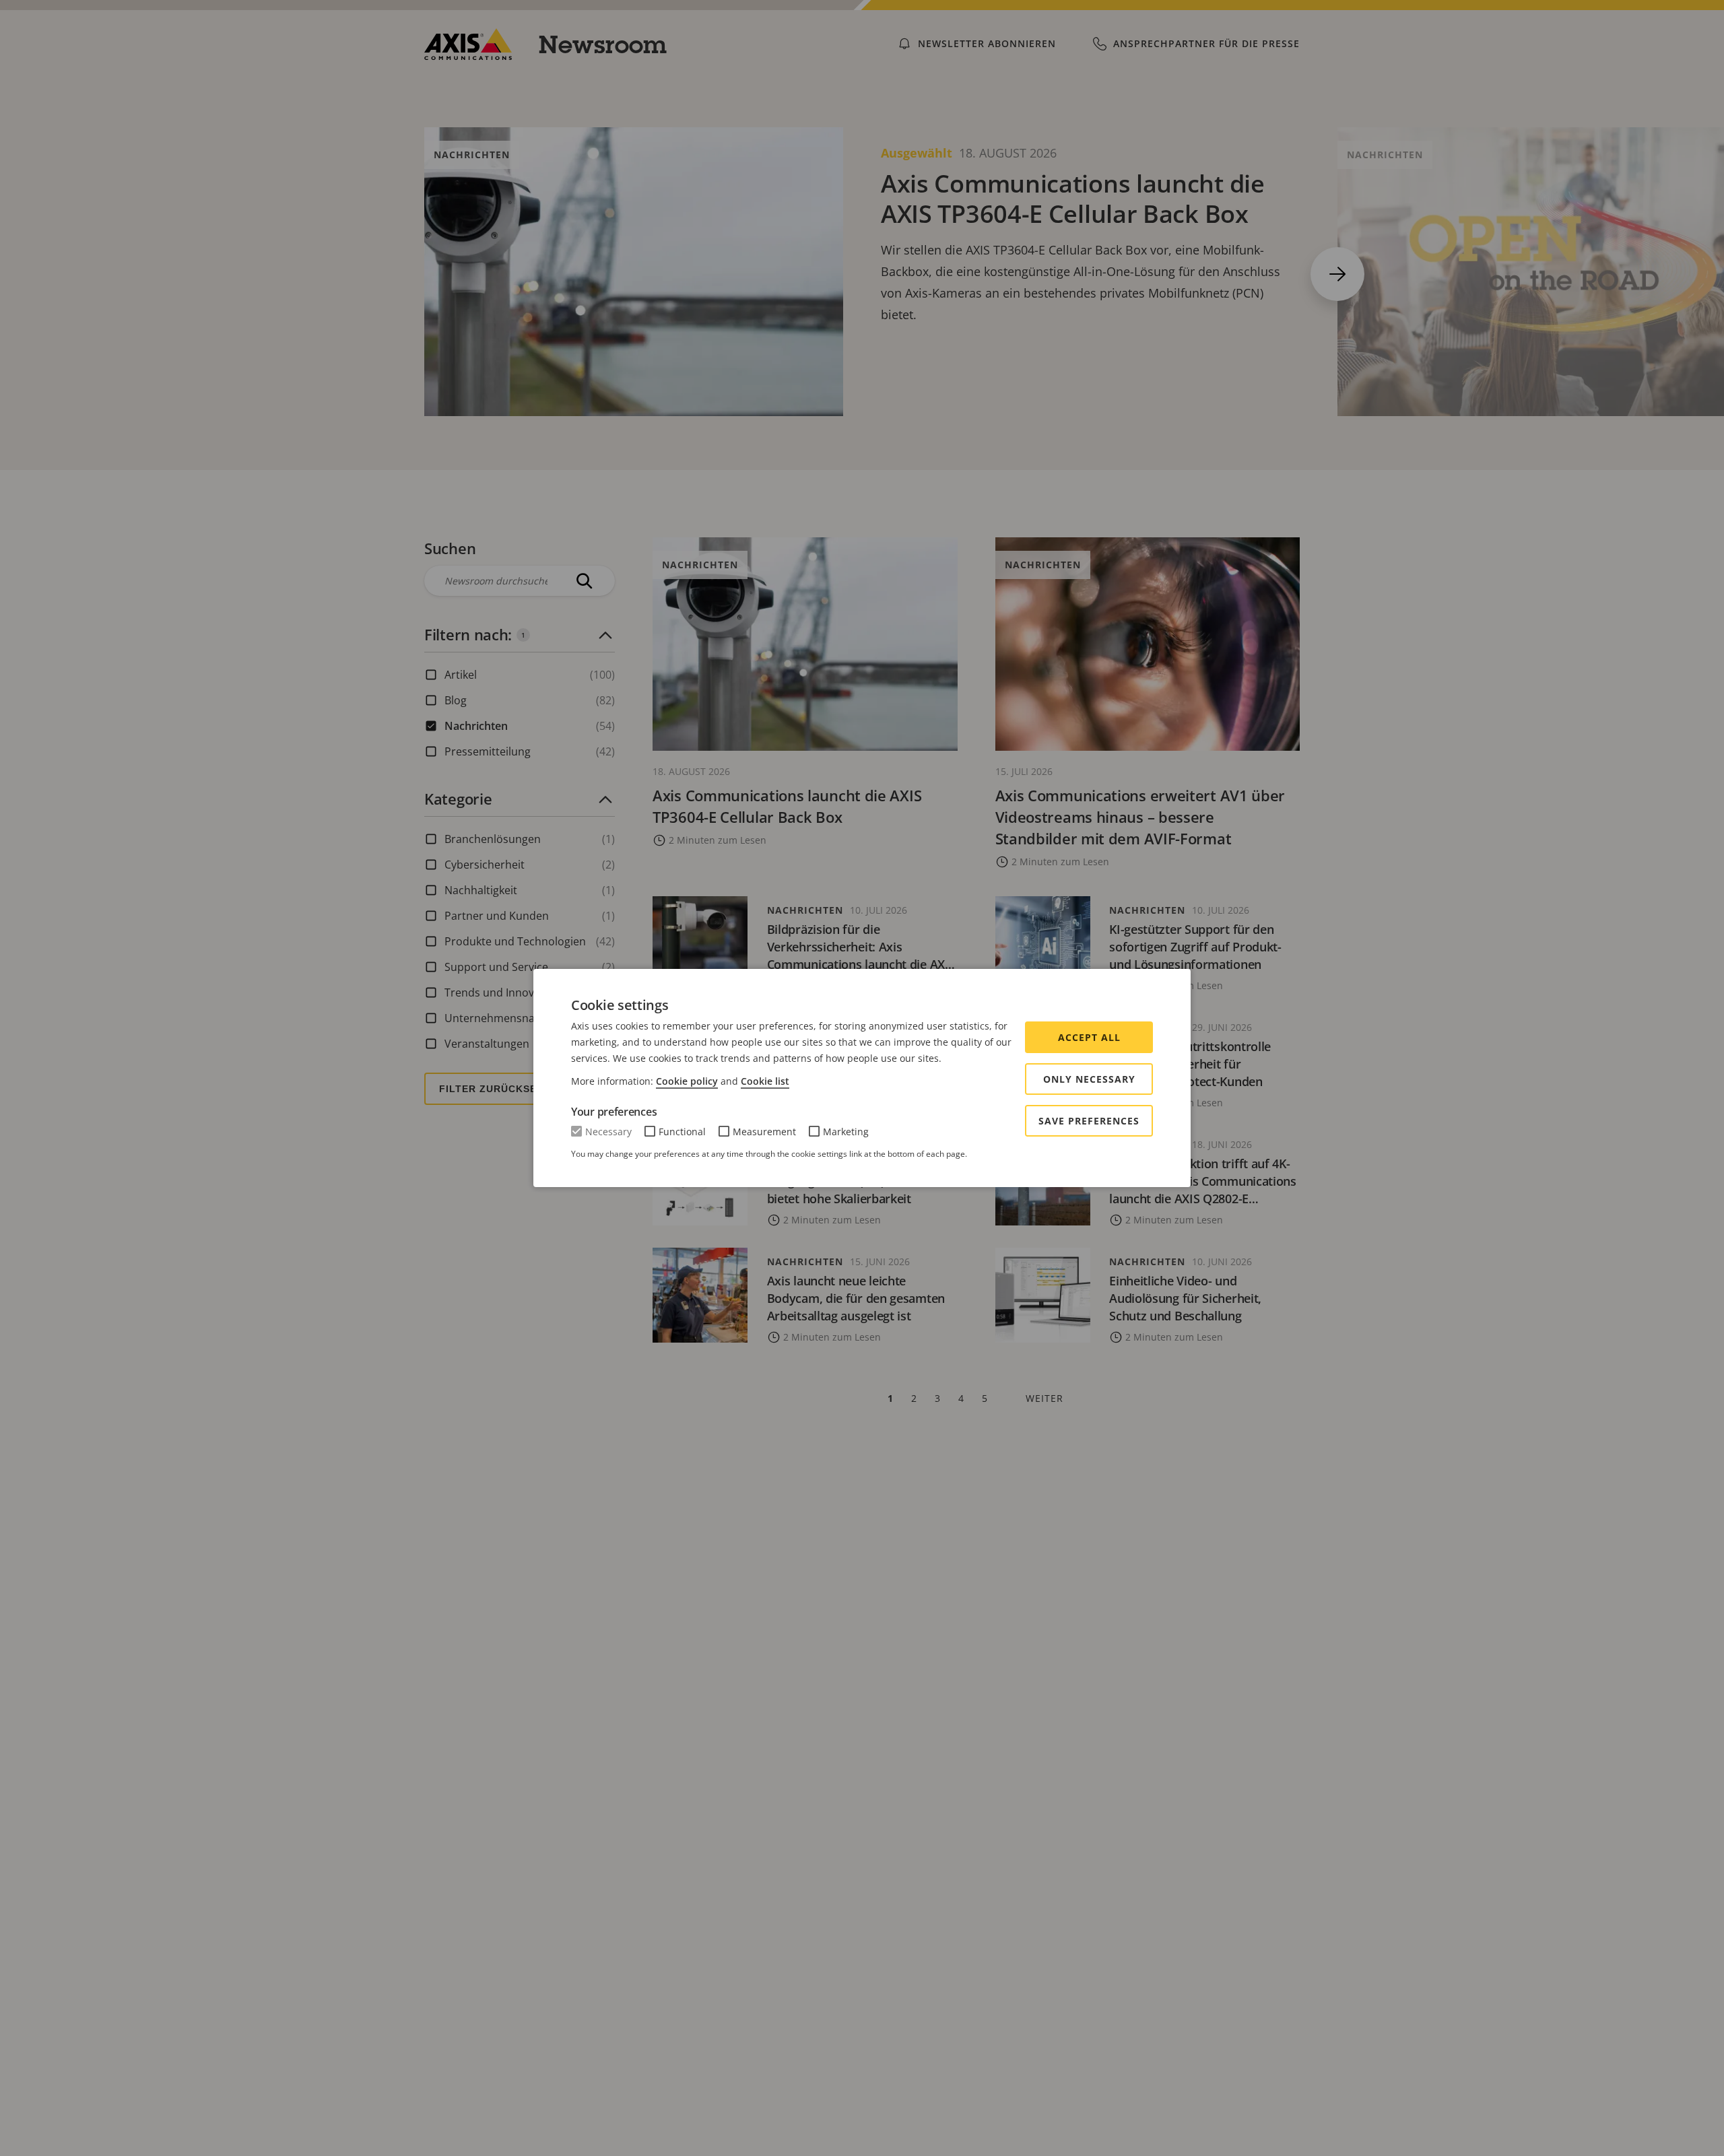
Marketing (846, 1132)
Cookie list (765, 1081)
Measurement (764, 1132)
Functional (682, 1132)
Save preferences (1089, 1121)
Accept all (1089, 1037)
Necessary (608, 1132)
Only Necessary (1089, 1079)
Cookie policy (687, 1081)
